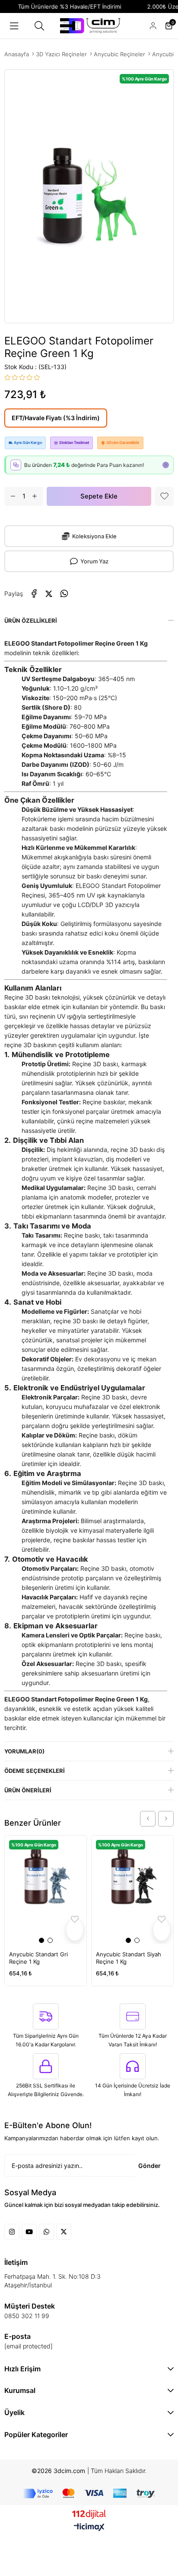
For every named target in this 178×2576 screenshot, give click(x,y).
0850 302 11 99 (27, 2316)
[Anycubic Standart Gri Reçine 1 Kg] (46, 1890)
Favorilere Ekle (75, 1930)
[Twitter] (64, 2232)
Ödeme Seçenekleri (35, 1771)
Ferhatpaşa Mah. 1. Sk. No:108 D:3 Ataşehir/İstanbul (52, 2281)
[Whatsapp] (46, 2232)
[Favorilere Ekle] (164, 496)
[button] (41, 1940)
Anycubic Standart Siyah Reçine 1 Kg (129, 1958)
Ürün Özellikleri (31, 621)
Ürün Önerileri (28, 1790)
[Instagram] (12, 2232)
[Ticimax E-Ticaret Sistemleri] (89, 2528)
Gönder (149, 2166)
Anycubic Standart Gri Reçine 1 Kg (38, 1958)
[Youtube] (29, 2232)
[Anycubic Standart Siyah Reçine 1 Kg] (132, 1890)
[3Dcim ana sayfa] (90, 26)
